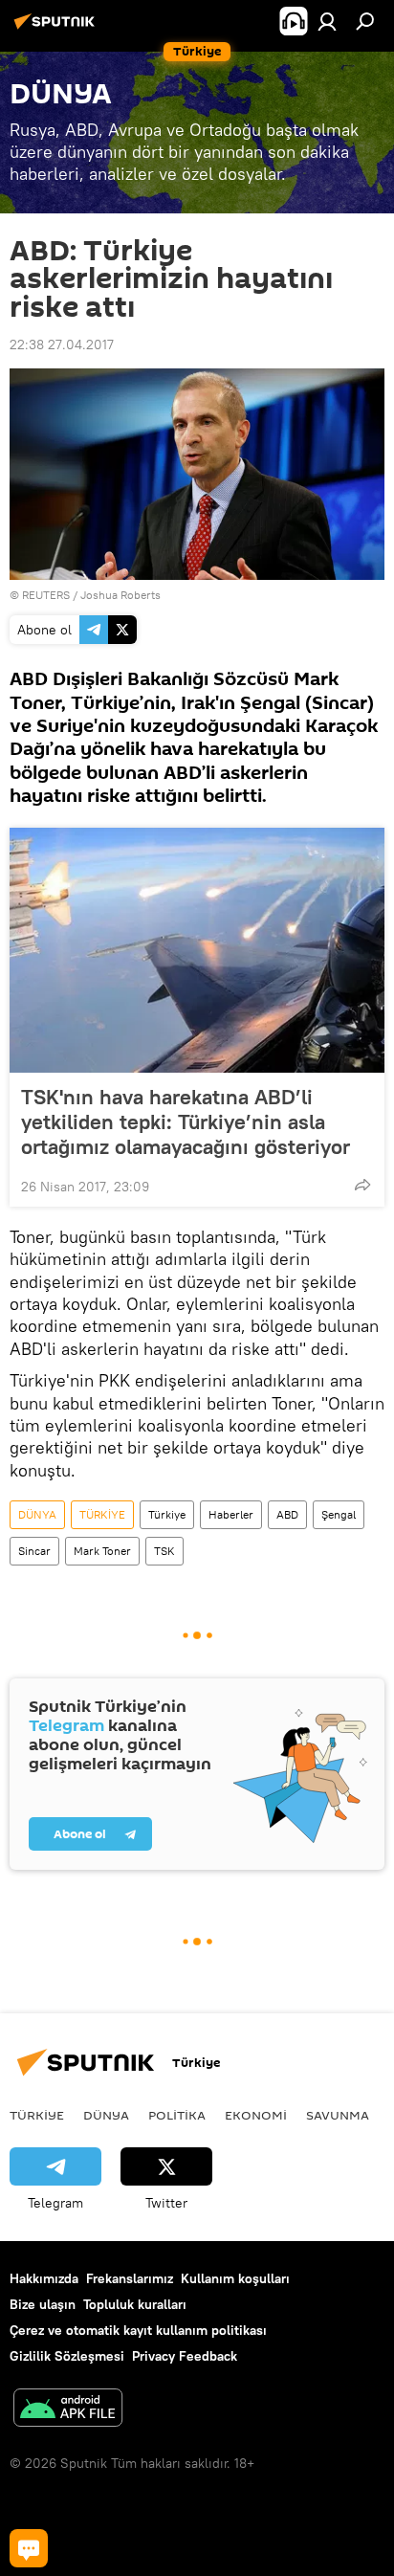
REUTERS (46, 595)
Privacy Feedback (185, 2356)
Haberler (231, 1514)
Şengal (339, 1514)
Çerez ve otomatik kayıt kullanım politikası (138, 2330)
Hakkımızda (44, 2278)
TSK (164, 1551)
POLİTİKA (177, 2115)
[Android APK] (68, 2410)
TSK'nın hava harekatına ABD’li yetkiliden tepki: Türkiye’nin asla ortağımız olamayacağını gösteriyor (186, 1121)
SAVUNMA (338, 2115)
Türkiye (167, 1514)
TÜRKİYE (102, 1514)
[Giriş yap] (327, 21)
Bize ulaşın (43, 2304)
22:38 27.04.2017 (62, 344)
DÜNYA (37, 1514)
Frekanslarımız (130, 2278)
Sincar (34, 1551)
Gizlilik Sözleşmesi (67, 2356)
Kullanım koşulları (235, 2278)
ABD (287, 1514)
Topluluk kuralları (135, 2304)
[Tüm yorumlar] (29, 2548)
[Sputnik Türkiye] (57, 29)
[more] (362, 1185)
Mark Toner (102, 1551)
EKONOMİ (256, 2115)
